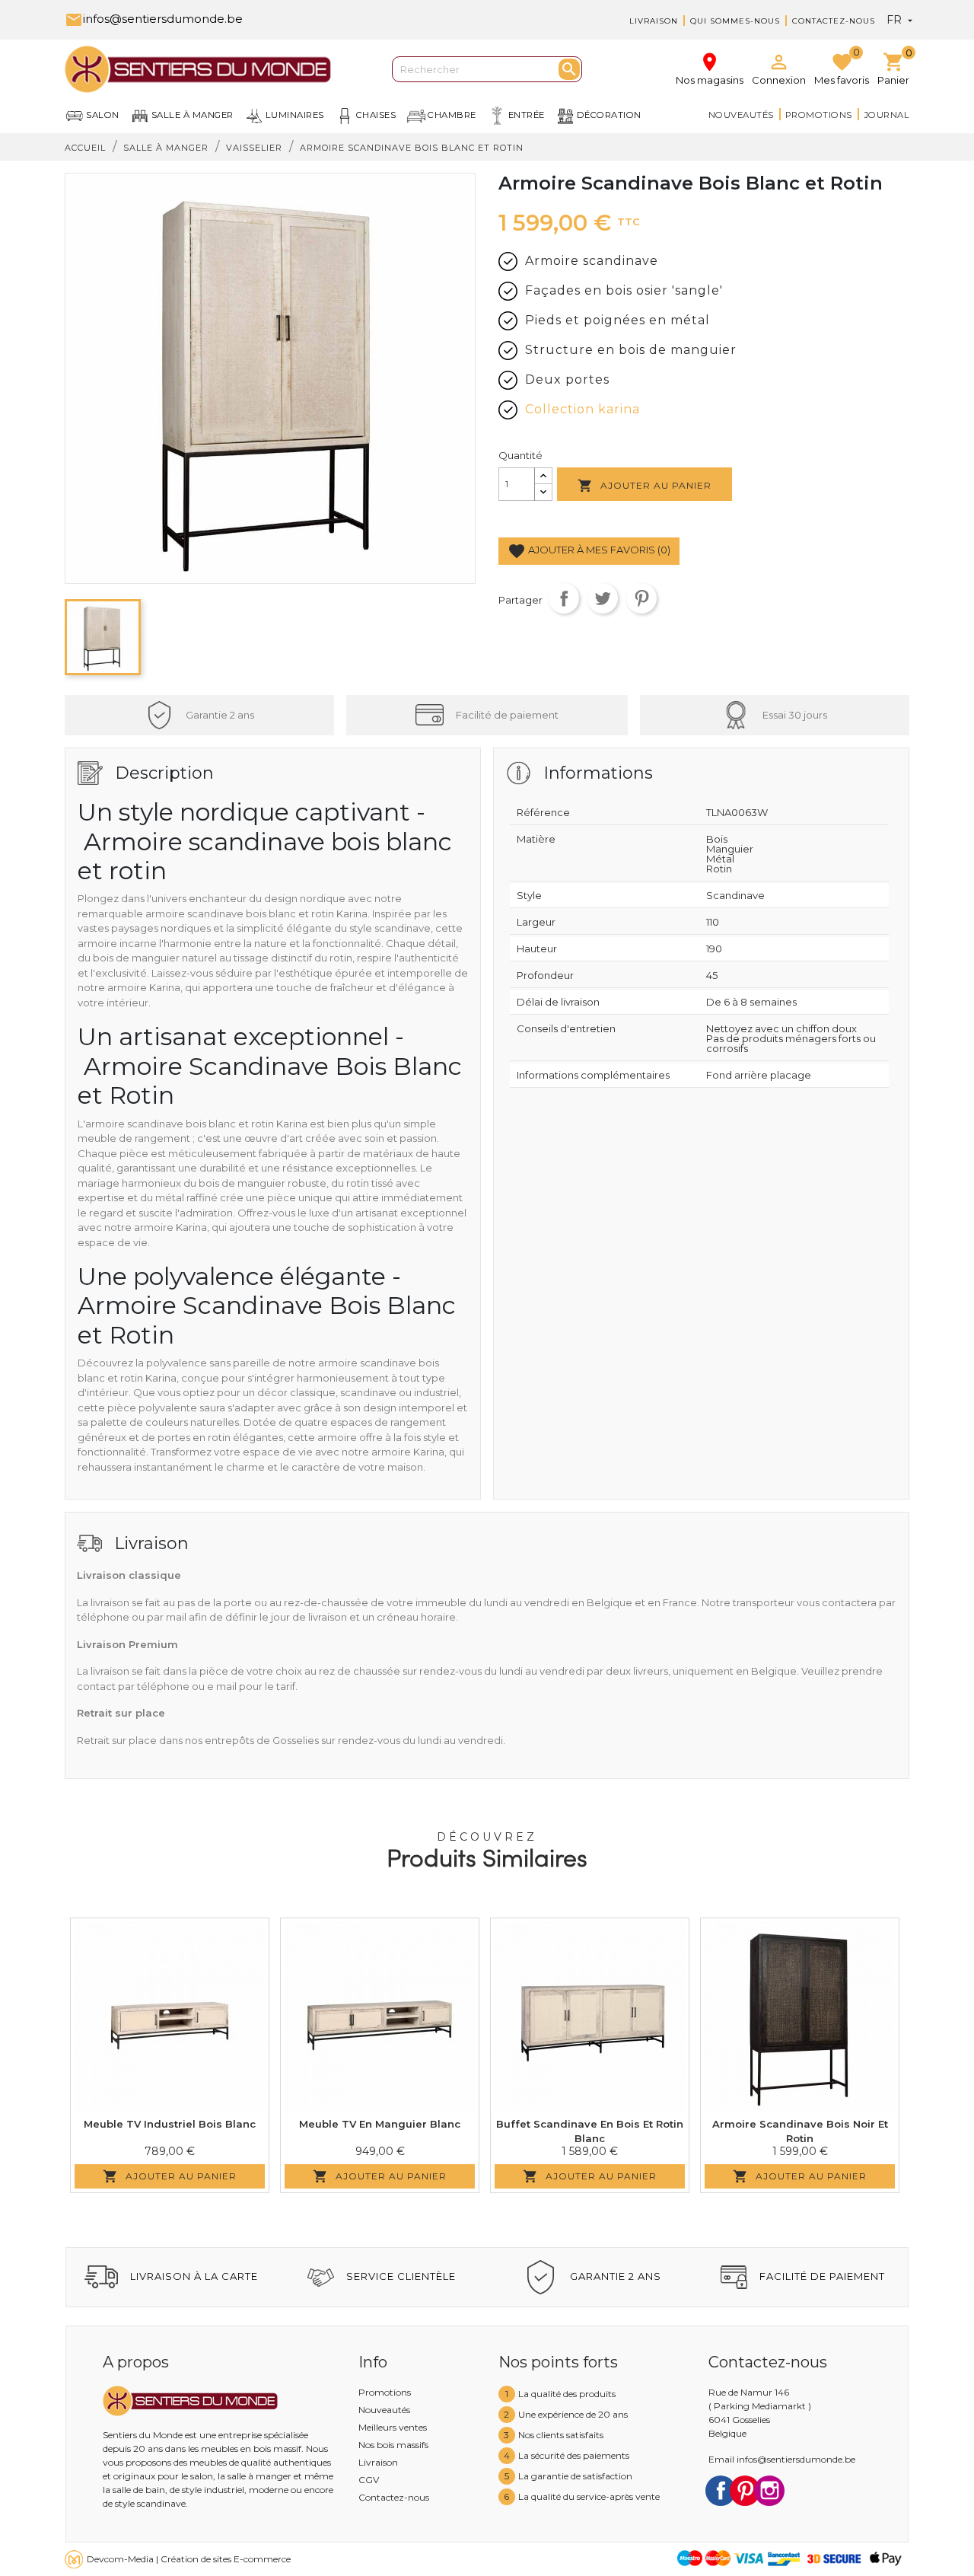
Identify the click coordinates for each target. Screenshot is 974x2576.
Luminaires (295, 115)
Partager (564, 598)
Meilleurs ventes (393, 2427)
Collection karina (582, 409)
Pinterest (641, 598)
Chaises (376, 115)
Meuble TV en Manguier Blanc (380, 2124)
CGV (369, 2480)
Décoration (609, 115)
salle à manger (193, 115)
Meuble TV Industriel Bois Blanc (170, 2124)
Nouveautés (741, 115)
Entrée (527, 115)
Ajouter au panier (645, 486)
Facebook (721, 2491)
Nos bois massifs (393, 2445)
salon (103, 115)
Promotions (819, 115)
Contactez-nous (834, 21)
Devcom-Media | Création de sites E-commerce (189, 2559)
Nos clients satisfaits (561, 2435)
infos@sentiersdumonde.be (154, 19)
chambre (452, 115)
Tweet (603, 598)
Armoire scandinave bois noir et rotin (800, 2131)
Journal (887, 115)
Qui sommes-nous (735, 21)
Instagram (769, 2491)
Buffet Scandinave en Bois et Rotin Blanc (590, 2131)
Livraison (654, 21)
